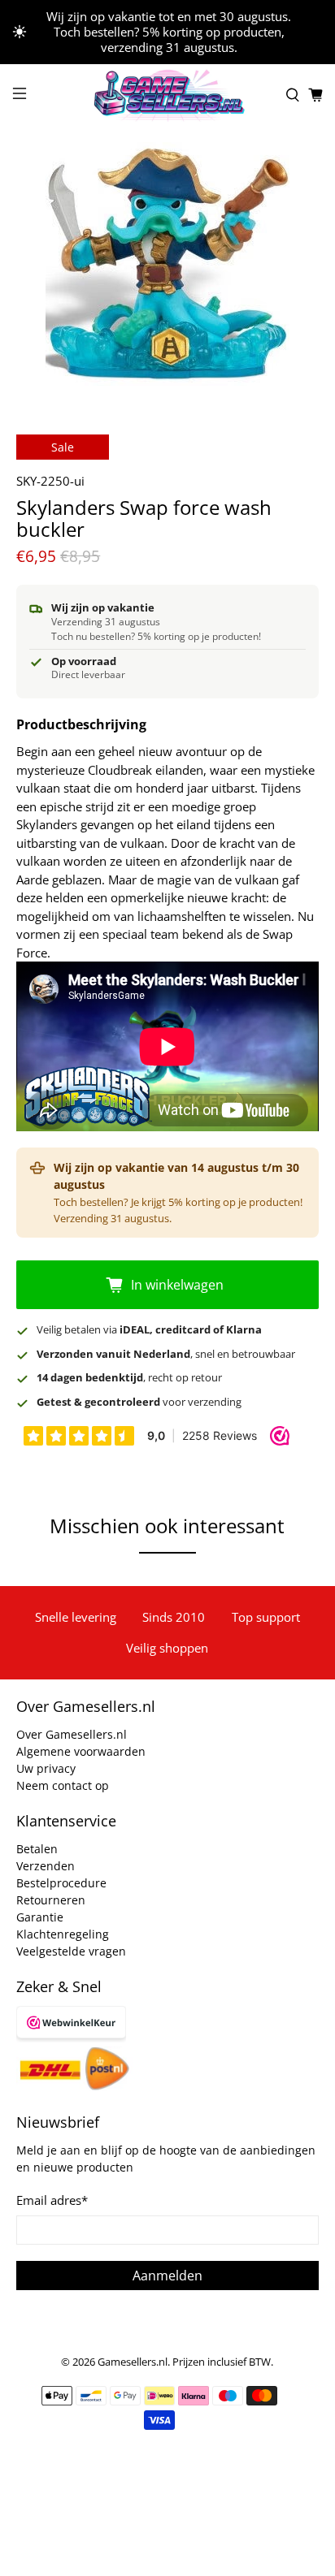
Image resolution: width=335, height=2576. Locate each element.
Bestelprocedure (61, 1883)
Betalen (37, 1849)
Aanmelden (167, 2276)
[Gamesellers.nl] (167, 95)
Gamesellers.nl (133, 2362)
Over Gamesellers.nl (72, 1734)
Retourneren (51, 1900)
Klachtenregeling (63, 1934)
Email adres (52, 2200)
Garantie (40, 1917)
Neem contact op (63, 1785)
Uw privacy (46, 1768)
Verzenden (46, 1866)
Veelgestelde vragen (71, 1951)
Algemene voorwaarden (81, 1751)
